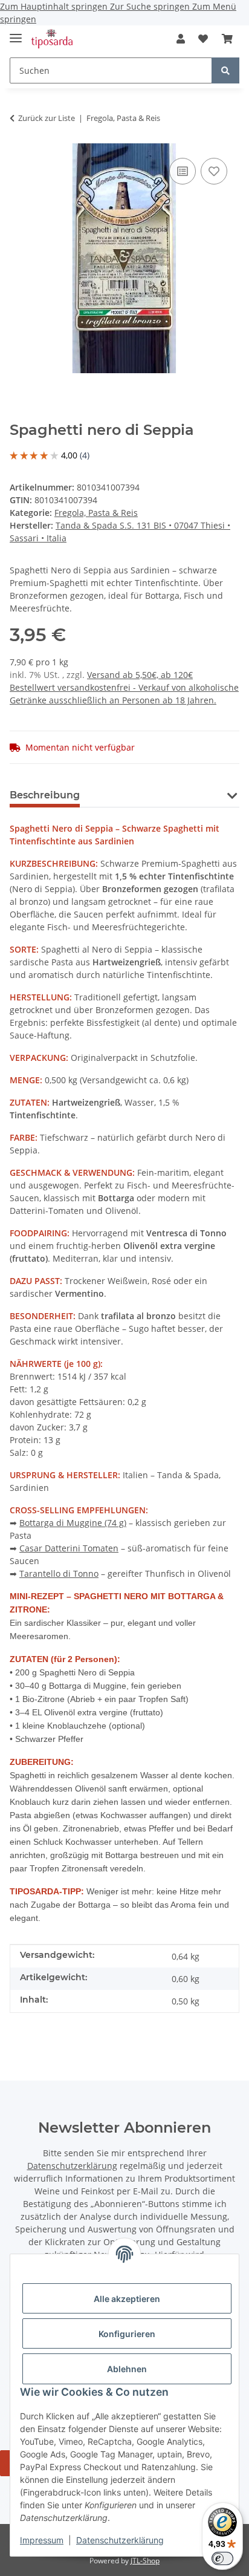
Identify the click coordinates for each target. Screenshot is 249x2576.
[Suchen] (225, 70)
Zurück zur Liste (47, 118)
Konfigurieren (127, 2334)
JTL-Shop (145, 2561)
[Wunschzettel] (203, 39)
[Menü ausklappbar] (16, 33)
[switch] (222, 2558)
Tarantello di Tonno (59, 1573)
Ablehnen (127, 2369)
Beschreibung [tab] (45, 795)
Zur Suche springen (151, 6)
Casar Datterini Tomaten (69, 1548)
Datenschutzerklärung (120, 2540)
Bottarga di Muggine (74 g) (73, 1523)
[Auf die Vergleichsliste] (183, 171)
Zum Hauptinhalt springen (55, 6)
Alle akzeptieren (127, 2299)
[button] (181, 39)
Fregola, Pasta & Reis (96, 513)
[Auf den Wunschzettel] (214, 171)
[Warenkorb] (227, 39)
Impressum (42, 2540)
